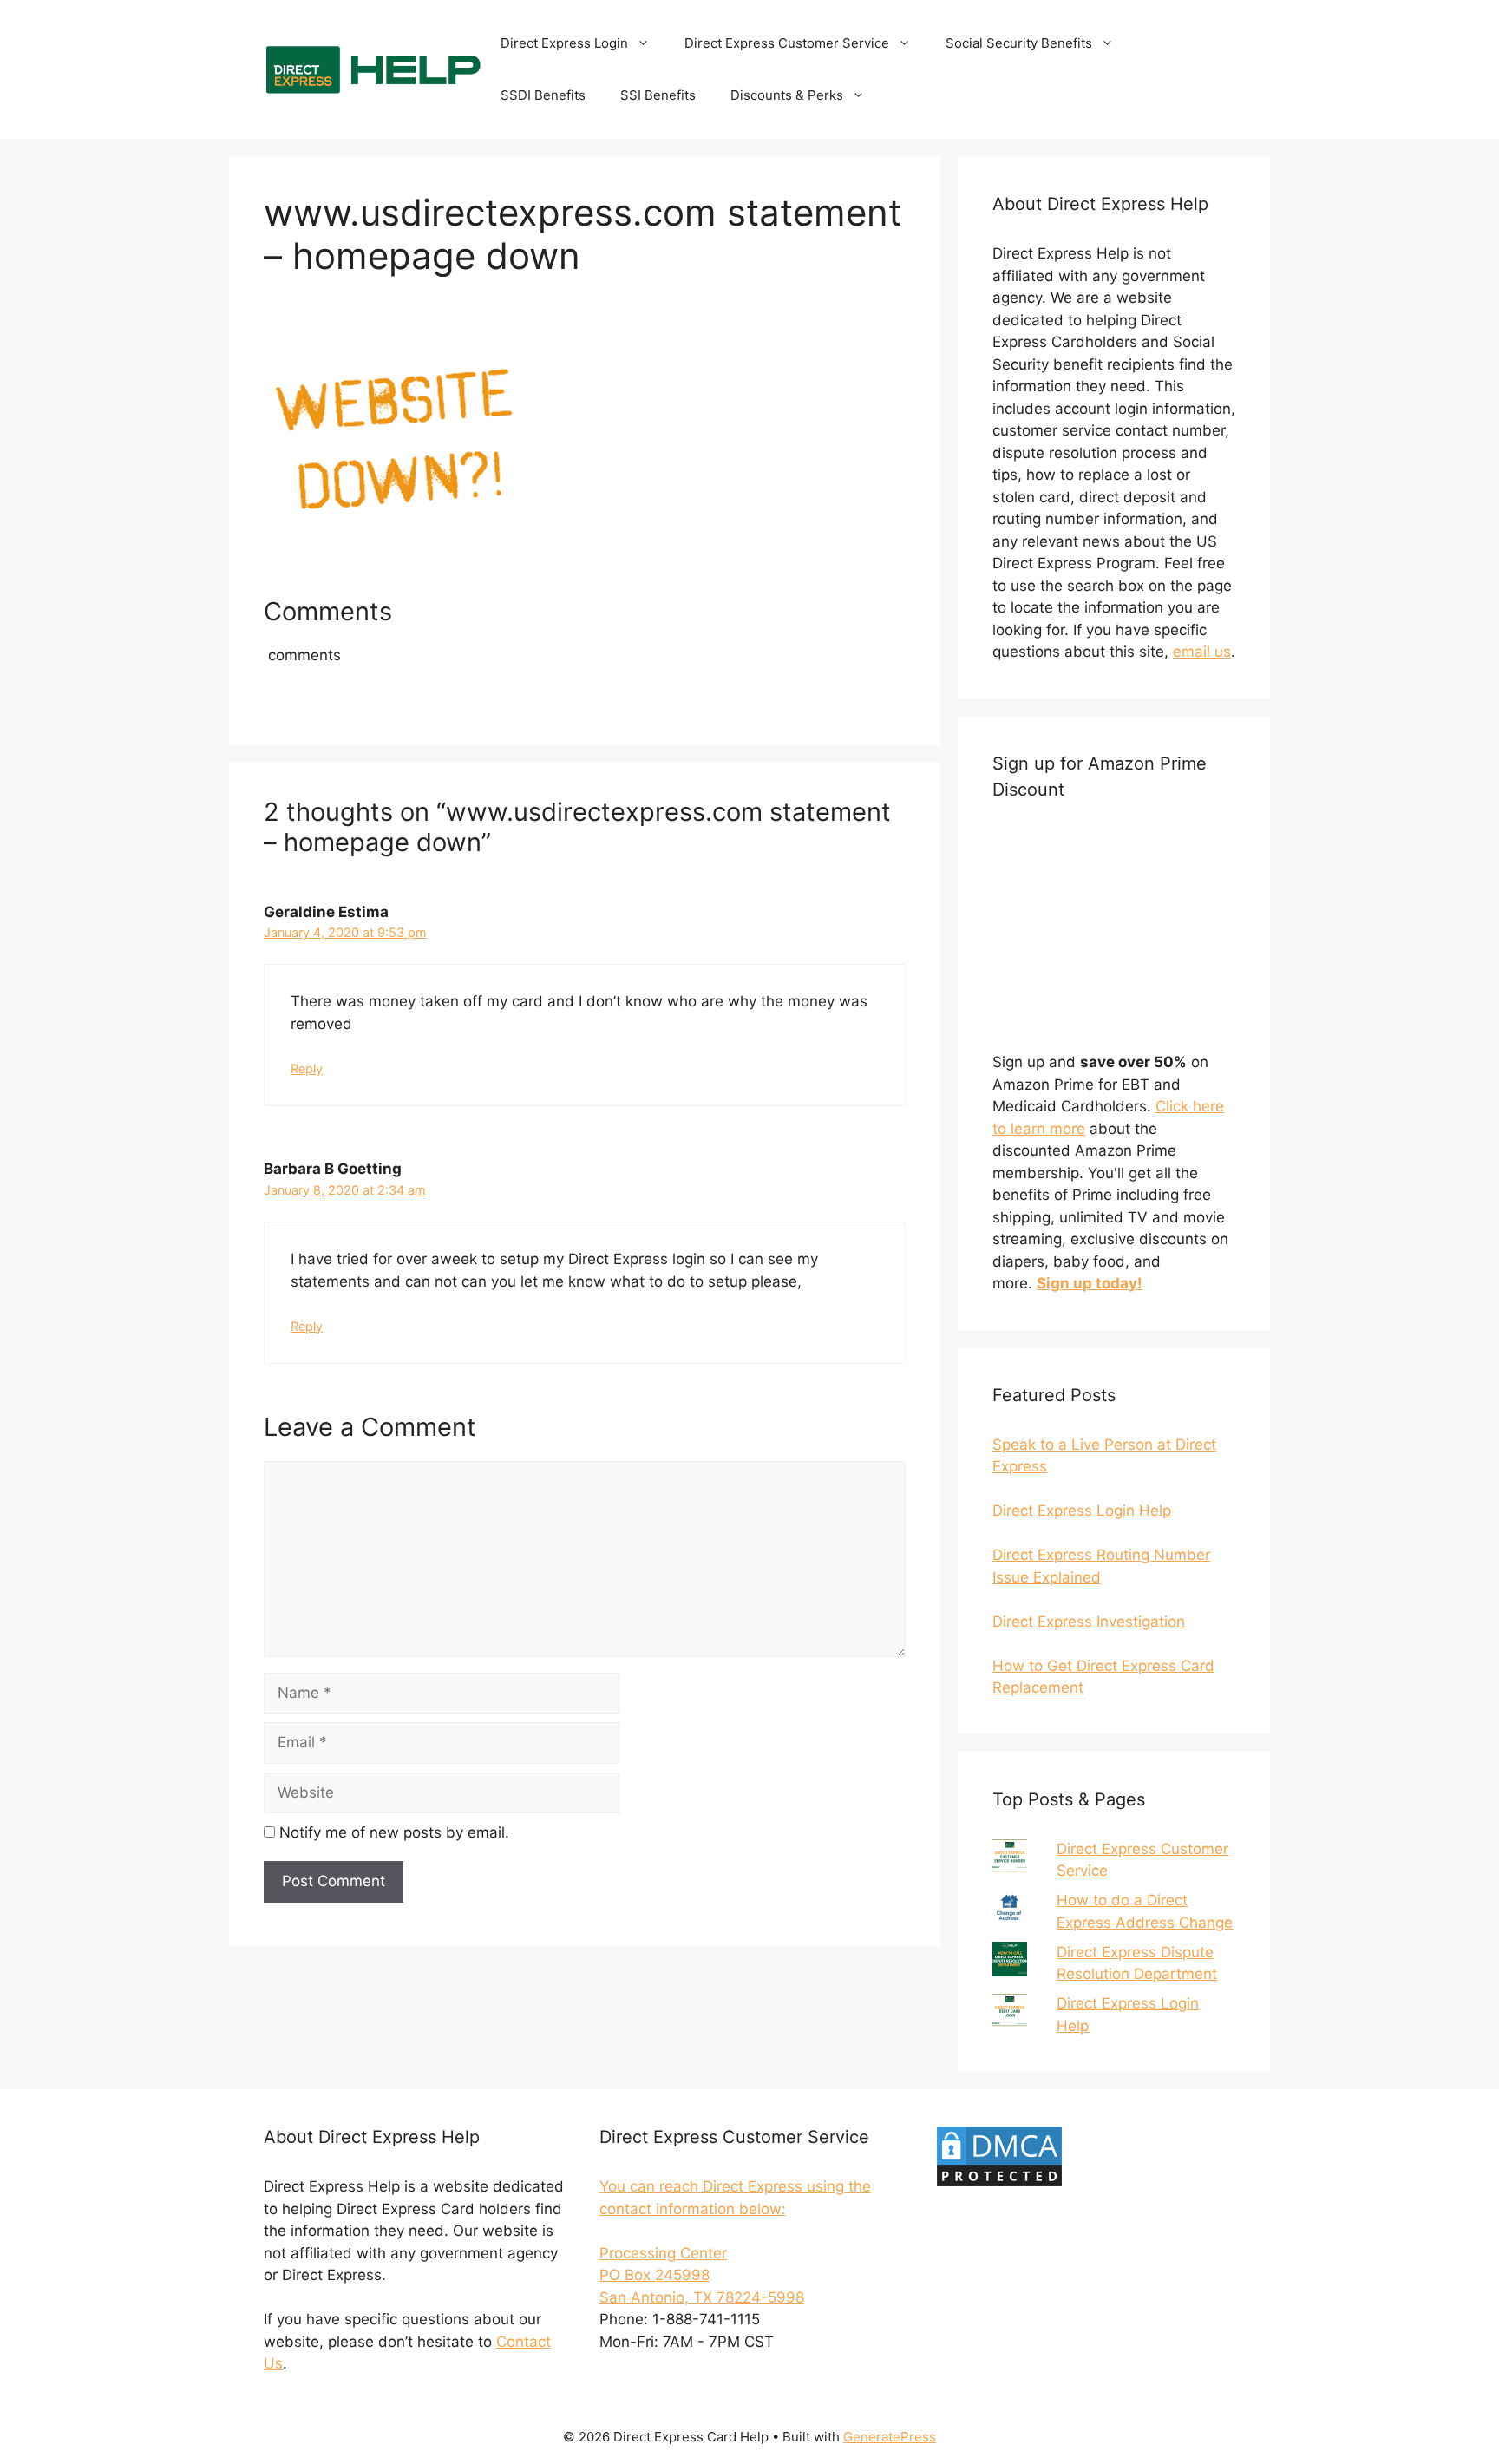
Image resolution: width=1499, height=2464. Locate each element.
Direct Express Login (564, 43)
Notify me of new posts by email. (394, 1832)
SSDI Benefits (543, 95)
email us (1202, 652)
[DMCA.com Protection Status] (999, 2184)
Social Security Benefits (1019, 43)
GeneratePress (890, 2437)
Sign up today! (1090, 1283)
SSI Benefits (658, 95)
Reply (307, 1068)
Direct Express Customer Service (787, 43)
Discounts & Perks (787, 95)
